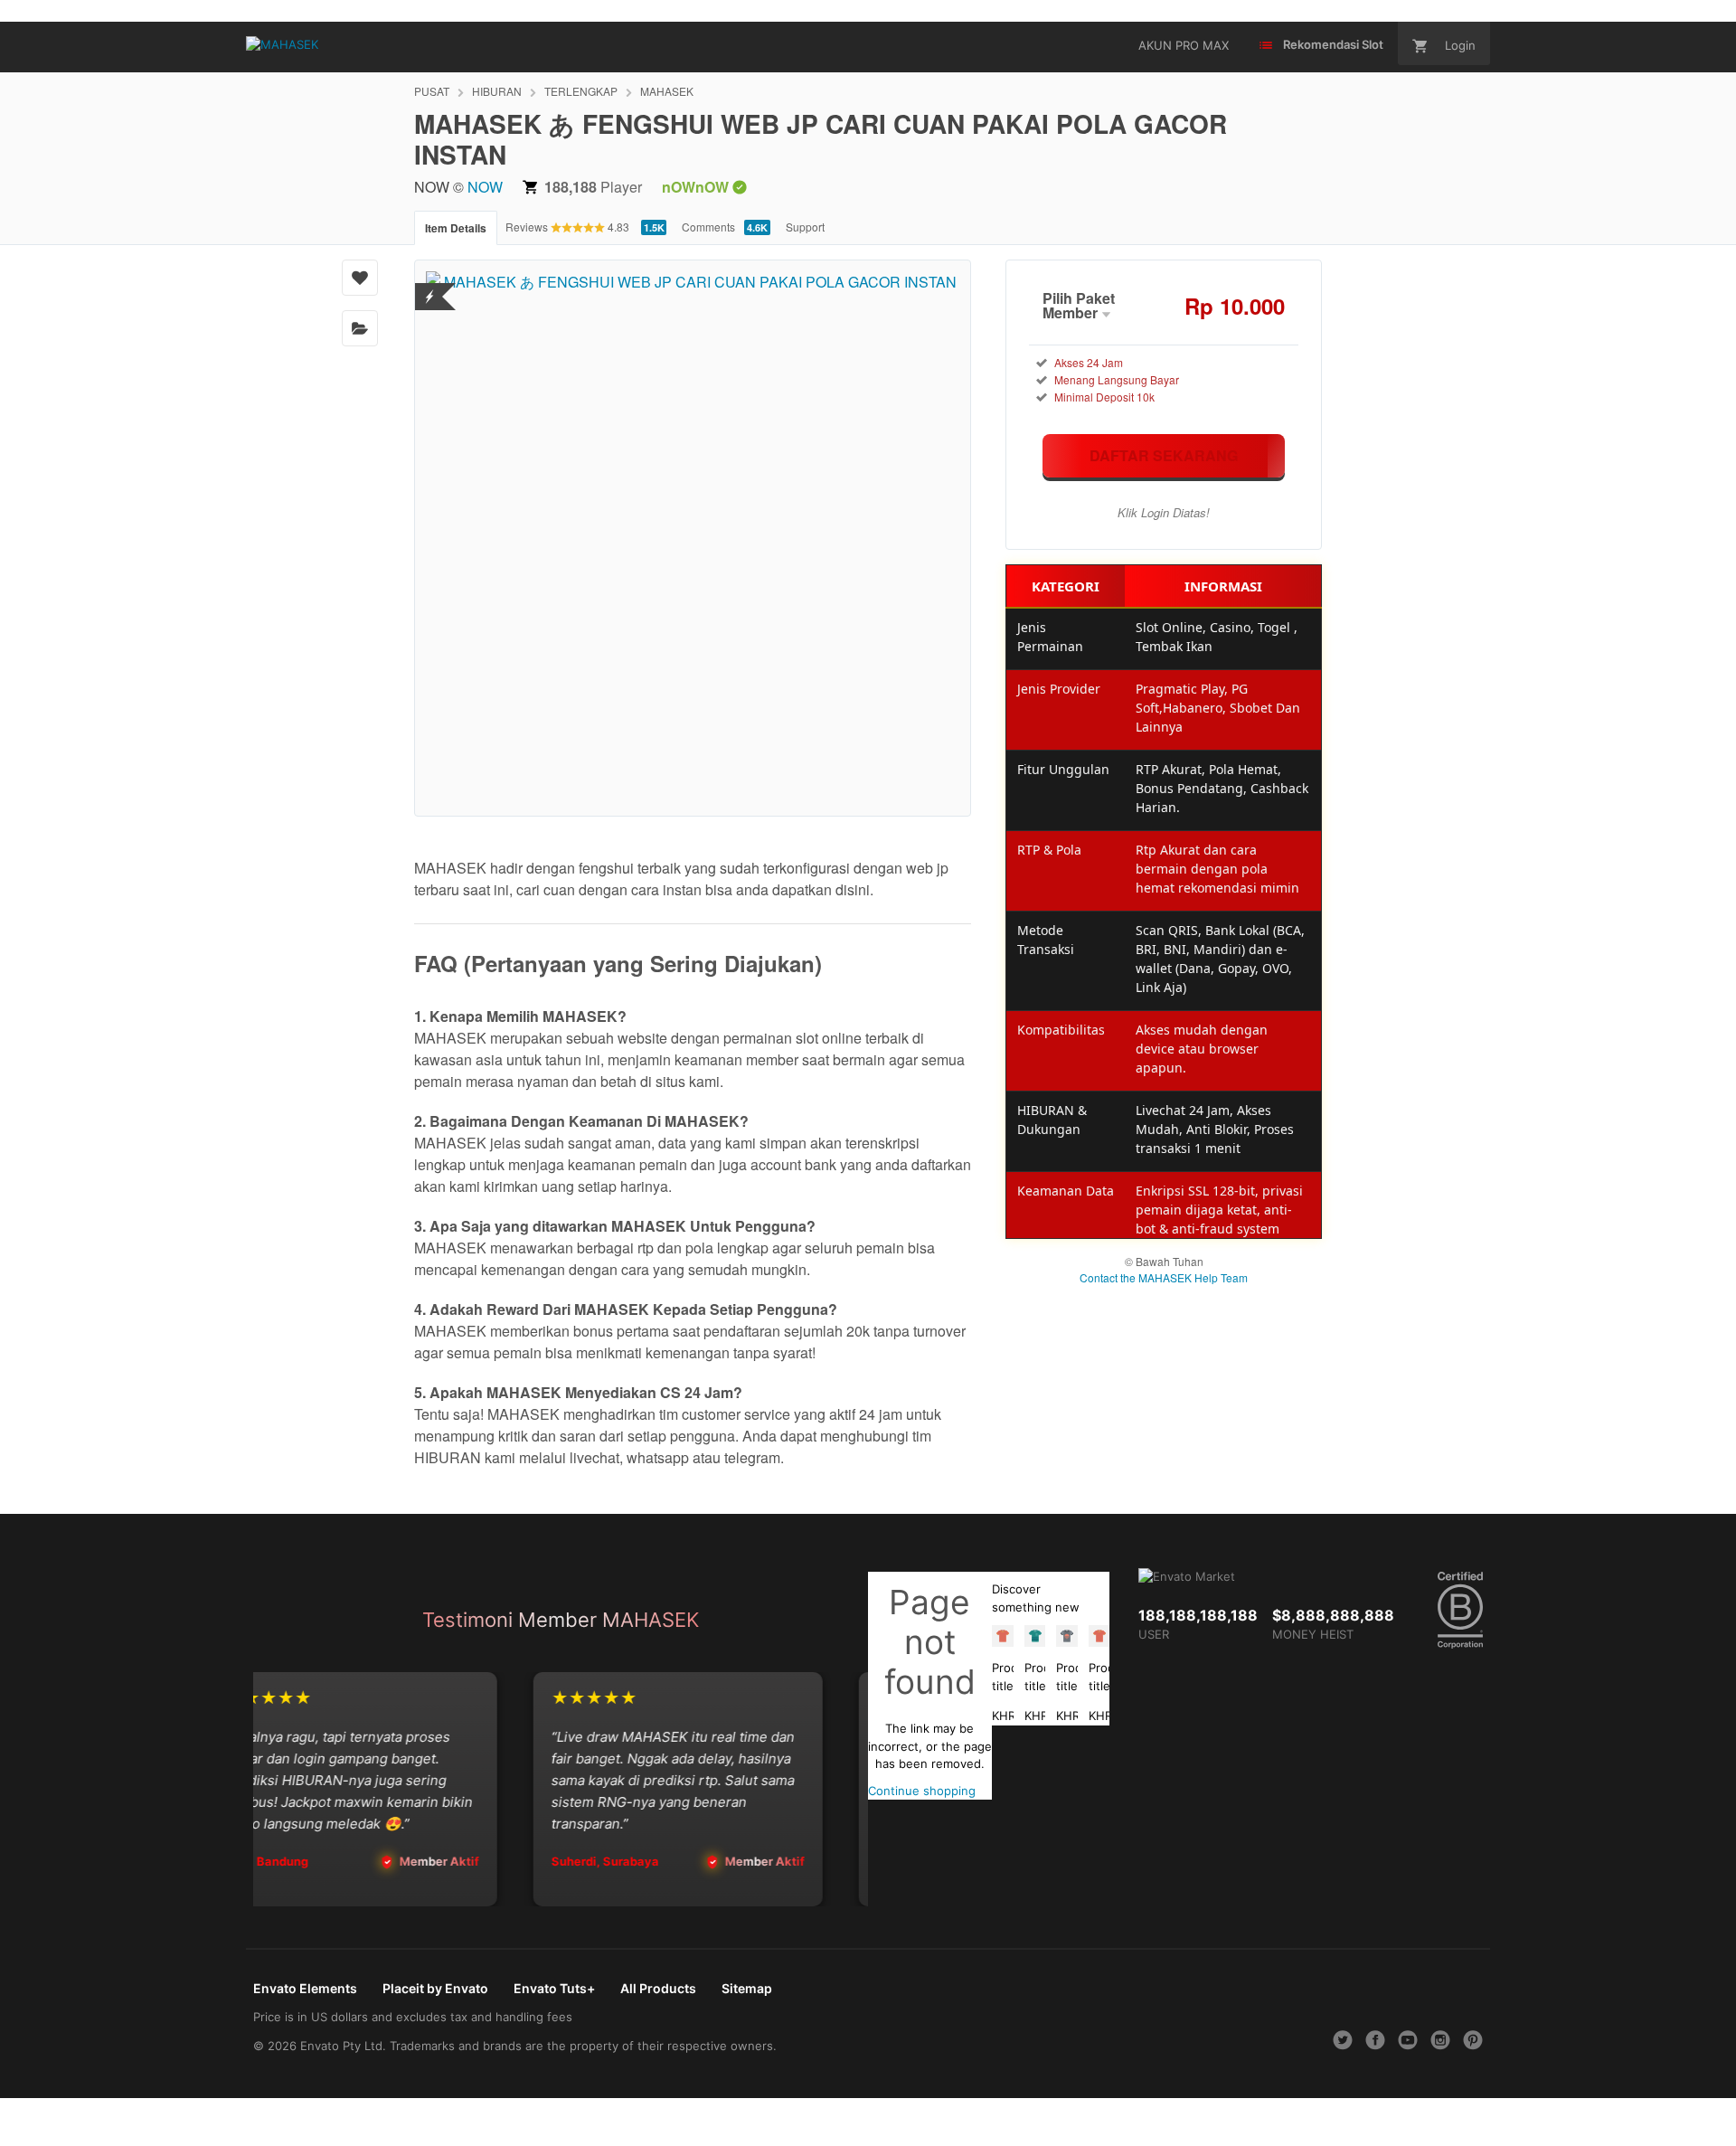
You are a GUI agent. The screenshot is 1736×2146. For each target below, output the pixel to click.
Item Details (456, 228)
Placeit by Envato (435, 1988)
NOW (485, 187)
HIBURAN (497, 91)
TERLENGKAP (581, 91)
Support (805, 227)
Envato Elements (305, 1988)
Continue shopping (922, 1791)
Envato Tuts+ (554, 1988)
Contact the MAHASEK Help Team (1164, 1277)
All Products (658, 1988)
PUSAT (432, 91)
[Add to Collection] (360, 328)
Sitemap (747, 1988)
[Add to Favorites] (360, 278)
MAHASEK (667, 91)
